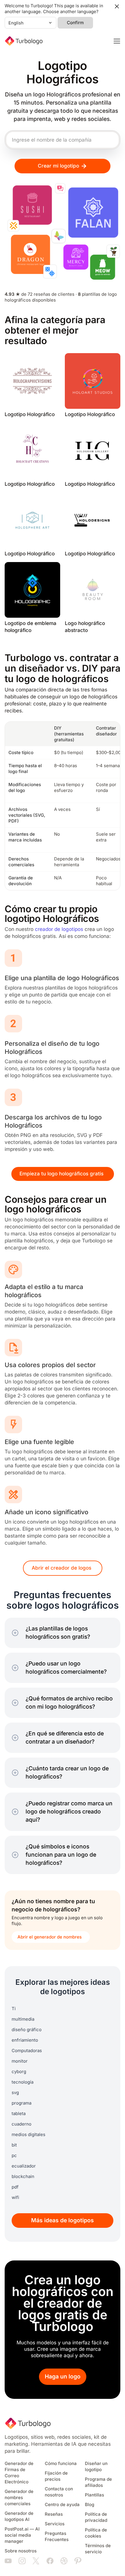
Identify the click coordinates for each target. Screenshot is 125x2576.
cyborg (19, 2072)
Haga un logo (63, 2377)
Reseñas (54, 2514)
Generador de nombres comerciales (19, 2498)
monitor (20, 2061)
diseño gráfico (27, 2030)
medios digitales (28, 2135)
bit (14, 2145)
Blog (90, 2505)
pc (14, 2156)
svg (15, 2093)
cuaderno (22, 2124)
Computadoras (27, 2051)
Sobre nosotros (21, 2551)
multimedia (23, 2019)
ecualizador (24, 2166)
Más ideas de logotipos (63, 2220)
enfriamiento (25, 2040)
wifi (15, 2198)
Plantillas (94, 2495)
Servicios (55, 2524)
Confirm (75, 23)
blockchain (23, 2177)
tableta (19, 2114)
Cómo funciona (61, 2464)
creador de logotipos (59, 929)
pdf (15, 2187)
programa (22, 2103)
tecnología (23, 2082)
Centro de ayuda (62, 2505)
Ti (14, 2009)
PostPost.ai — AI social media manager (22, 2535)
